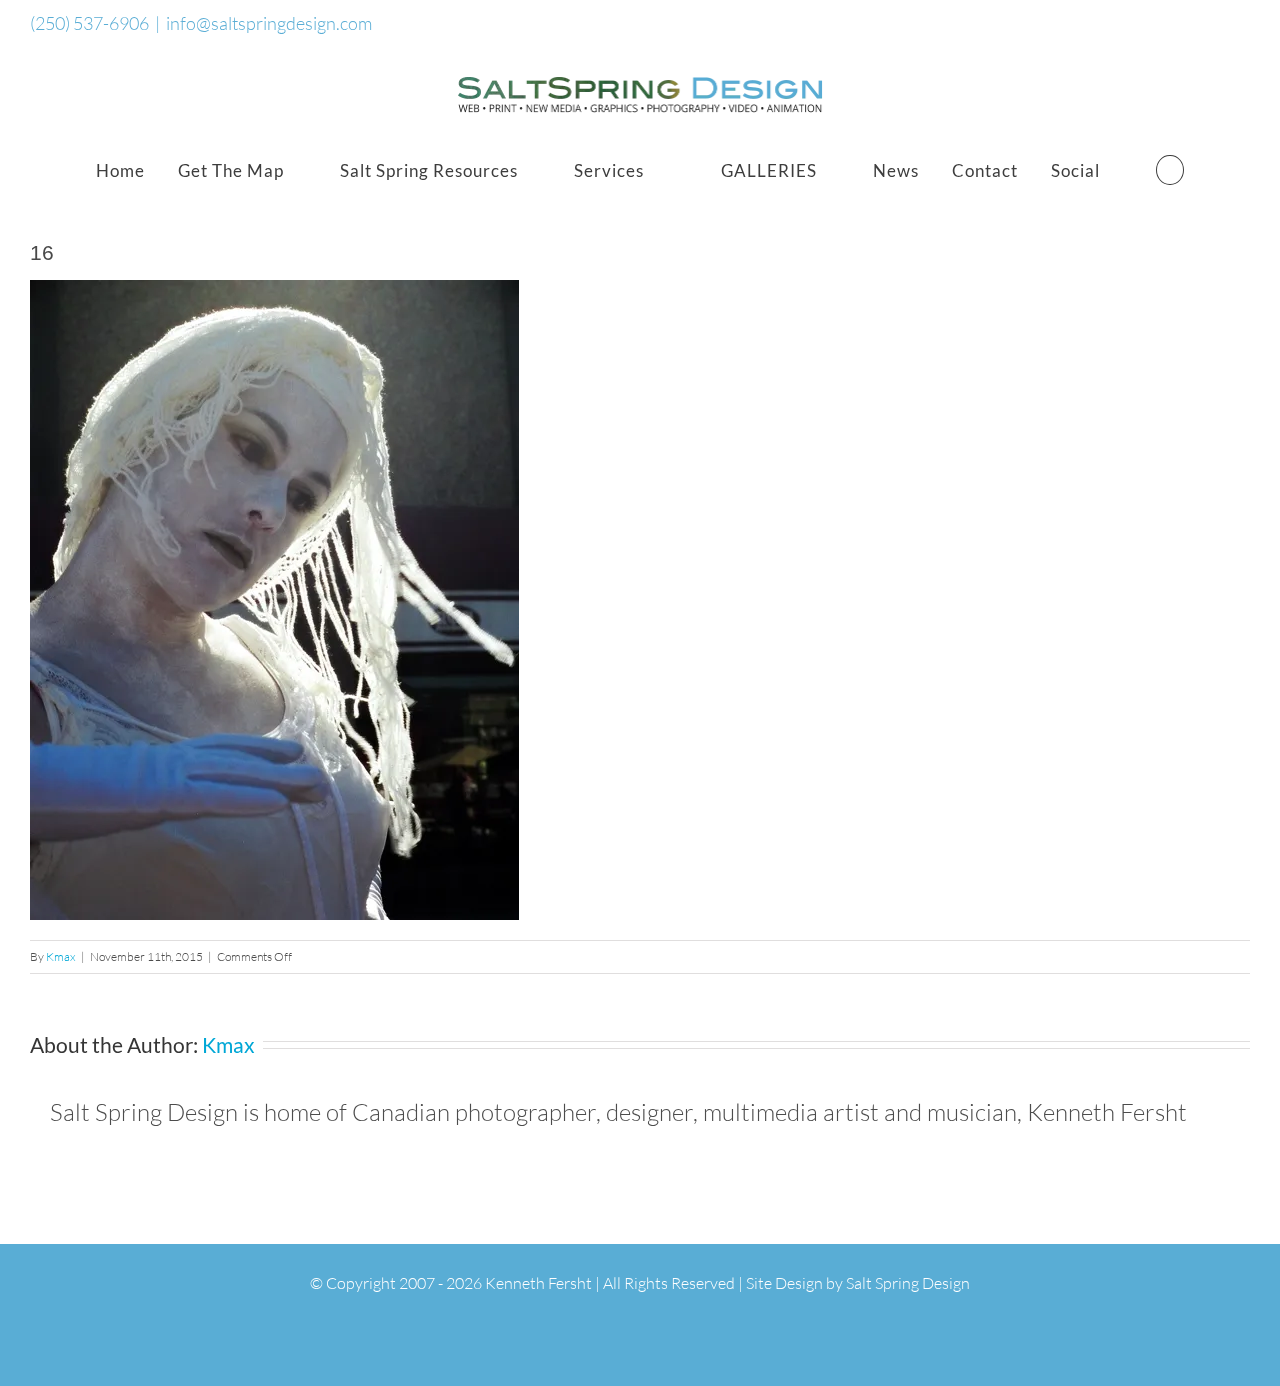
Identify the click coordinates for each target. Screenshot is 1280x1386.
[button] (1170, 170)
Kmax (61, 956)
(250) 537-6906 (89, 23)
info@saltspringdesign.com (269, 23)
